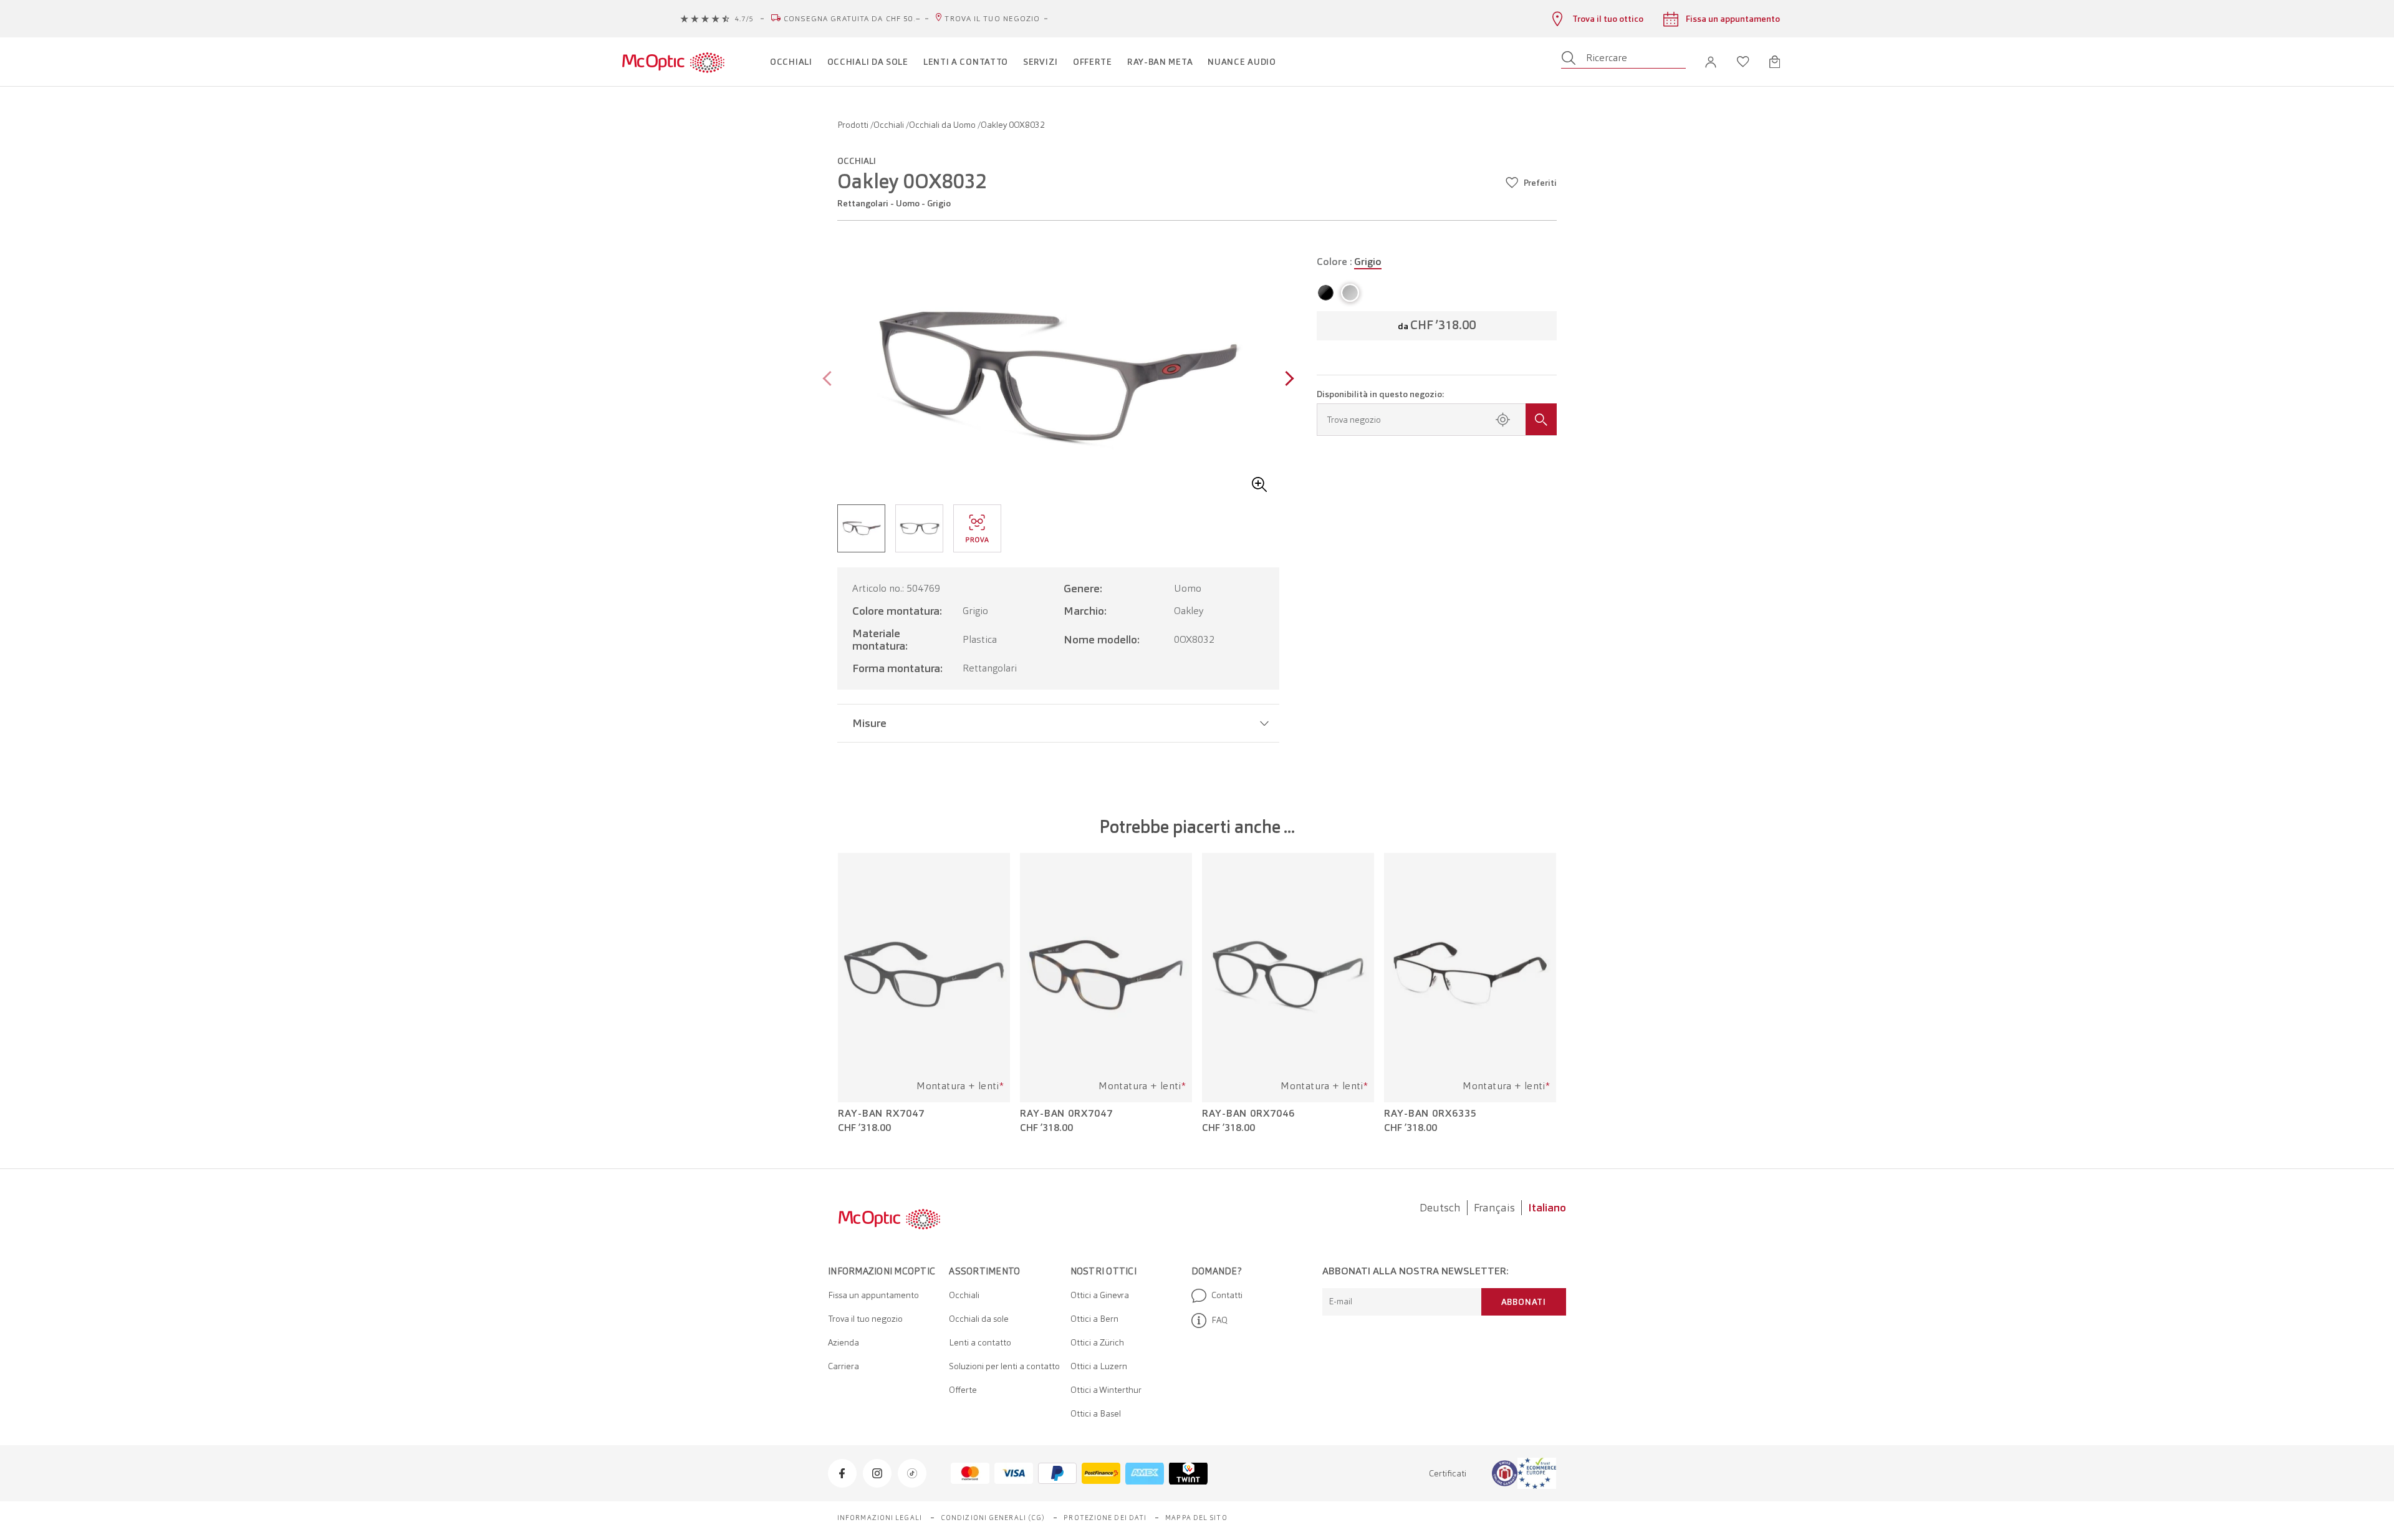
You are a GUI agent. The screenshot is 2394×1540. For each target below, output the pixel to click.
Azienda (844, 1342)
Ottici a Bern (1094, 1319)
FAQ (1219, 1320)
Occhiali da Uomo (943, 125)
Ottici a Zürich (1097, 1342)
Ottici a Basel (1096, 1413)
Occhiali (890, 125)
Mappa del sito (1196, 1518)
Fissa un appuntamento (873, 1295)
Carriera (844, 1366)
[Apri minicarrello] (1775, 62)
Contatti (1227, 1295)
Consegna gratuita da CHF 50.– (853, 19)
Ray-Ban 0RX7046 (1248, 1114)
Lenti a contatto (980, 1342)
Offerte (963, 1390)
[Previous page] (830, 380)
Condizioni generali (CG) (993, 1518)
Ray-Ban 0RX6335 (1430, 1114)
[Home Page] (673, 62)
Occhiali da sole (979, 1319)
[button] (1711, 62)
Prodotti (854, 125)
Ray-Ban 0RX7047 (1066, 1114)
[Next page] (1286, 380)
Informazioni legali (880, 1518)
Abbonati (1524, 1302)
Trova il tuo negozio (992, 19)
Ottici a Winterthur (1106, 1390)
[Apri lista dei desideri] (1743, 62)
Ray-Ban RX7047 (881, 1114)
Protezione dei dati (1105, 1518)
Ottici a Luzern (1099, 1366)
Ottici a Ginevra (1100, 1295)
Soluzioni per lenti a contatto (1004, 1366)
